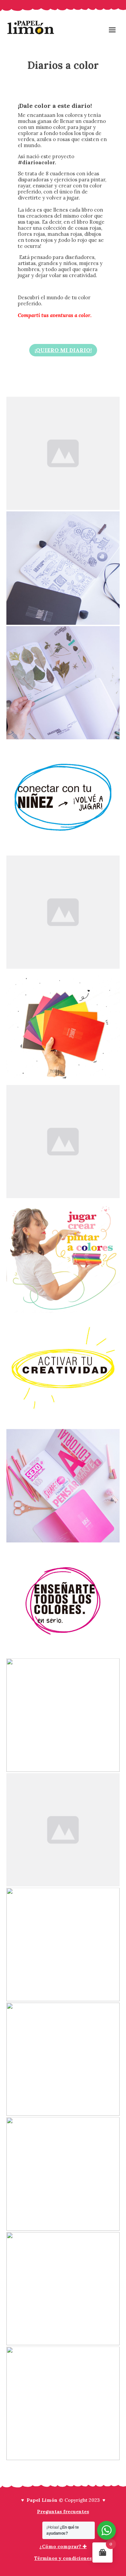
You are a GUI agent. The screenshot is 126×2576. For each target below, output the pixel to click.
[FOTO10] (63, 1486)
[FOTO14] (63, 1945)
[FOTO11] (63, 1601)
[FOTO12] (63, 1715)
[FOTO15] (63, 2059)
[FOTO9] (63, 1371)
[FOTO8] (63, 1256)
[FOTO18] (63, 2403)
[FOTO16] (63, 2174)
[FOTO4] (63, 797)
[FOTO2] (63, 568)
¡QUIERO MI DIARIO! (63, 350)
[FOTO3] (63, 683)
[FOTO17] (63, 2289)
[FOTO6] (63, 1027)
